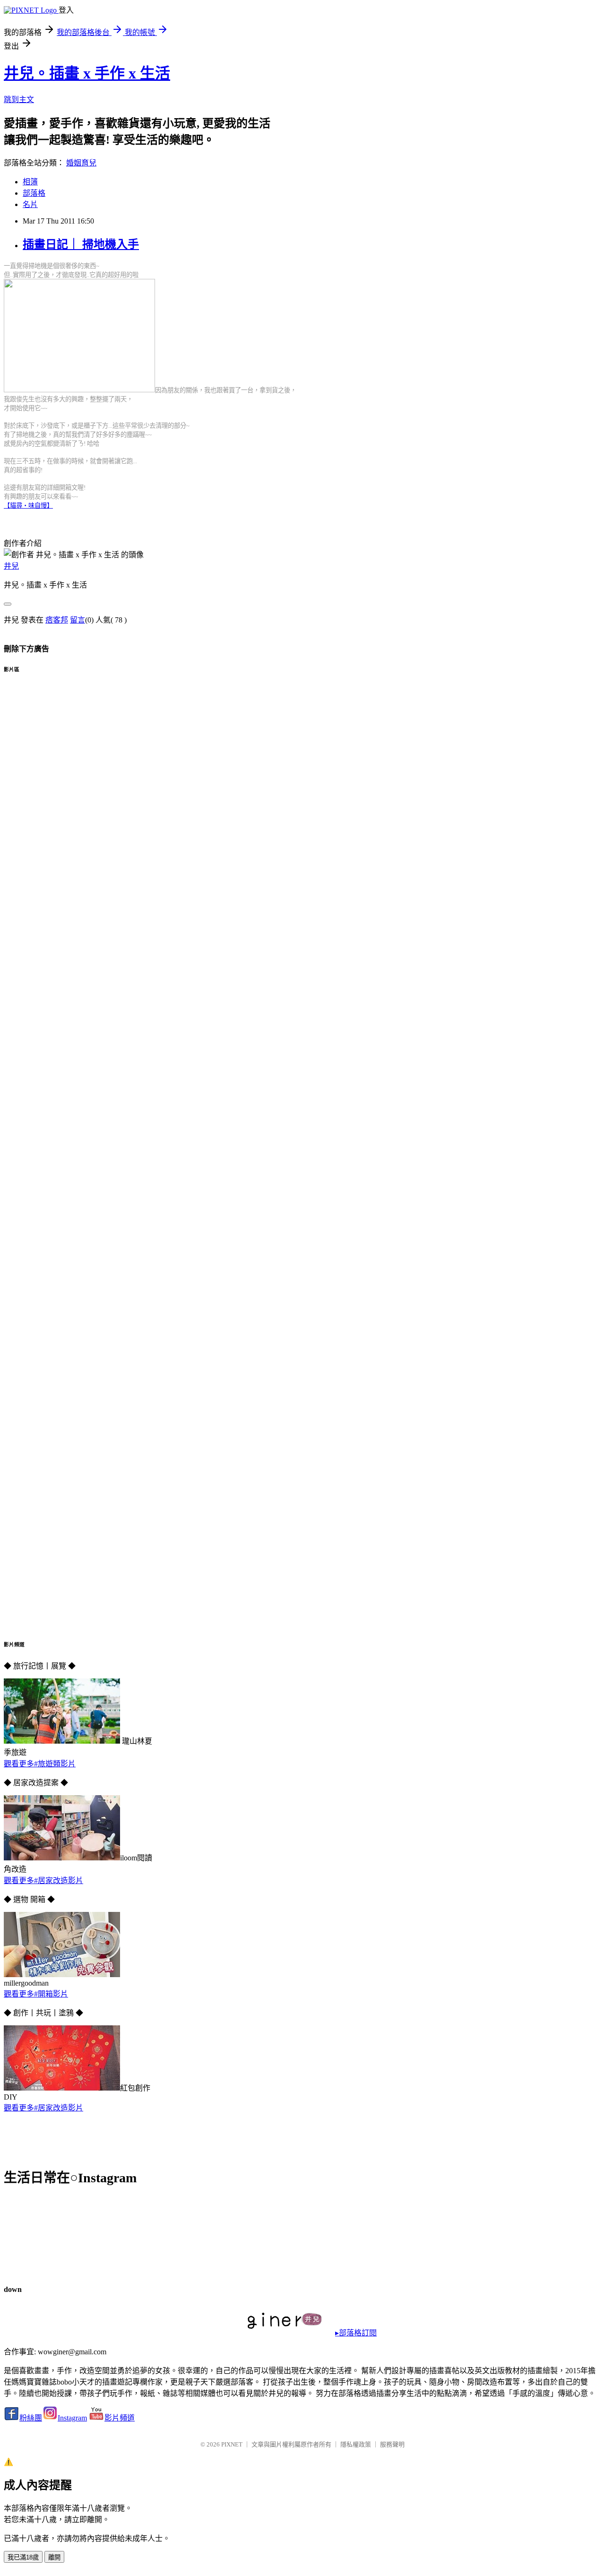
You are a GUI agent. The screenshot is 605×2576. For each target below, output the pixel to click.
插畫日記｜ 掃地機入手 (81, 244)
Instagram (72, 2418)
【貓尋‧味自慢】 (28, 506)
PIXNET (232, 2444)
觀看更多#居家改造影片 (43, 1880)
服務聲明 (392, 2444)
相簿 (30, 182)
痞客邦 (57, 620)
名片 (30, 204)
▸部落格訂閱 (356, 2333)
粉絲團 (31, 2418)
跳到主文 (19, 99)
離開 (54, 2557)
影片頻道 (120, 2418)
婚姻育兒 (81, 163)
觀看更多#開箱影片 (36, 1994)
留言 (78, 620)
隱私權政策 (356, 2444)
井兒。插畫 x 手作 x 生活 (87, 73)
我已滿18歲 (23, 2557)
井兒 (11, 566)
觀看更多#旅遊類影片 (40, 1764)
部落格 (34, 193)
